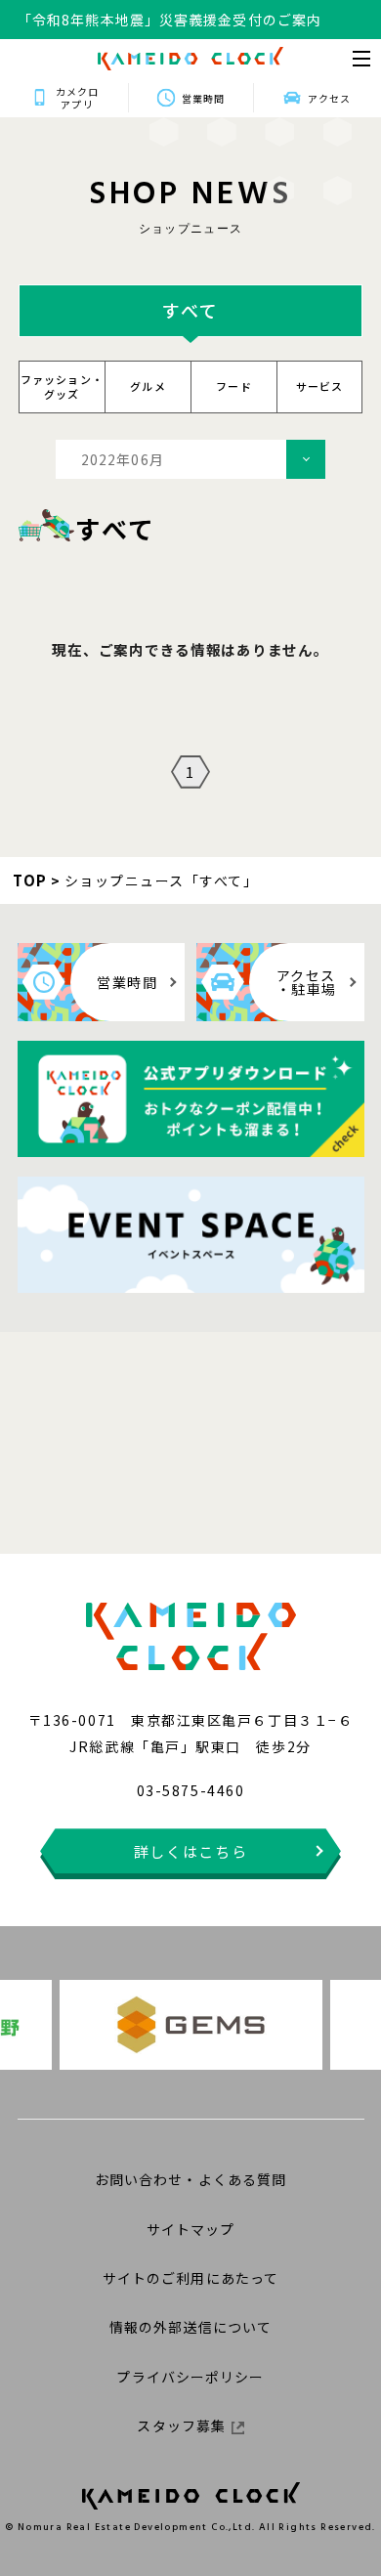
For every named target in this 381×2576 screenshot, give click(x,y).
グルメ (148, 386)
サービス (320, 386)
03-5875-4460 (190, 1790)
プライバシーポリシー (190, 2377)
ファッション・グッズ (62, 386)
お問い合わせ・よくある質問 (191, 2179)
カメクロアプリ (77, 98)
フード (234, 386)
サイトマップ (191, 2229)
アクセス (329, 98)
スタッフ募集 (181, 2426)
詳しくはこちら (191, 1851)
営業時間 (203, 98)
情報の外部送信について (190, 2327)
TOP (30, 880)
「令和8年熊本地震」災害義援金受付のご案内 (169, 20)
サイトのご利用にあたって (190, 2278)
